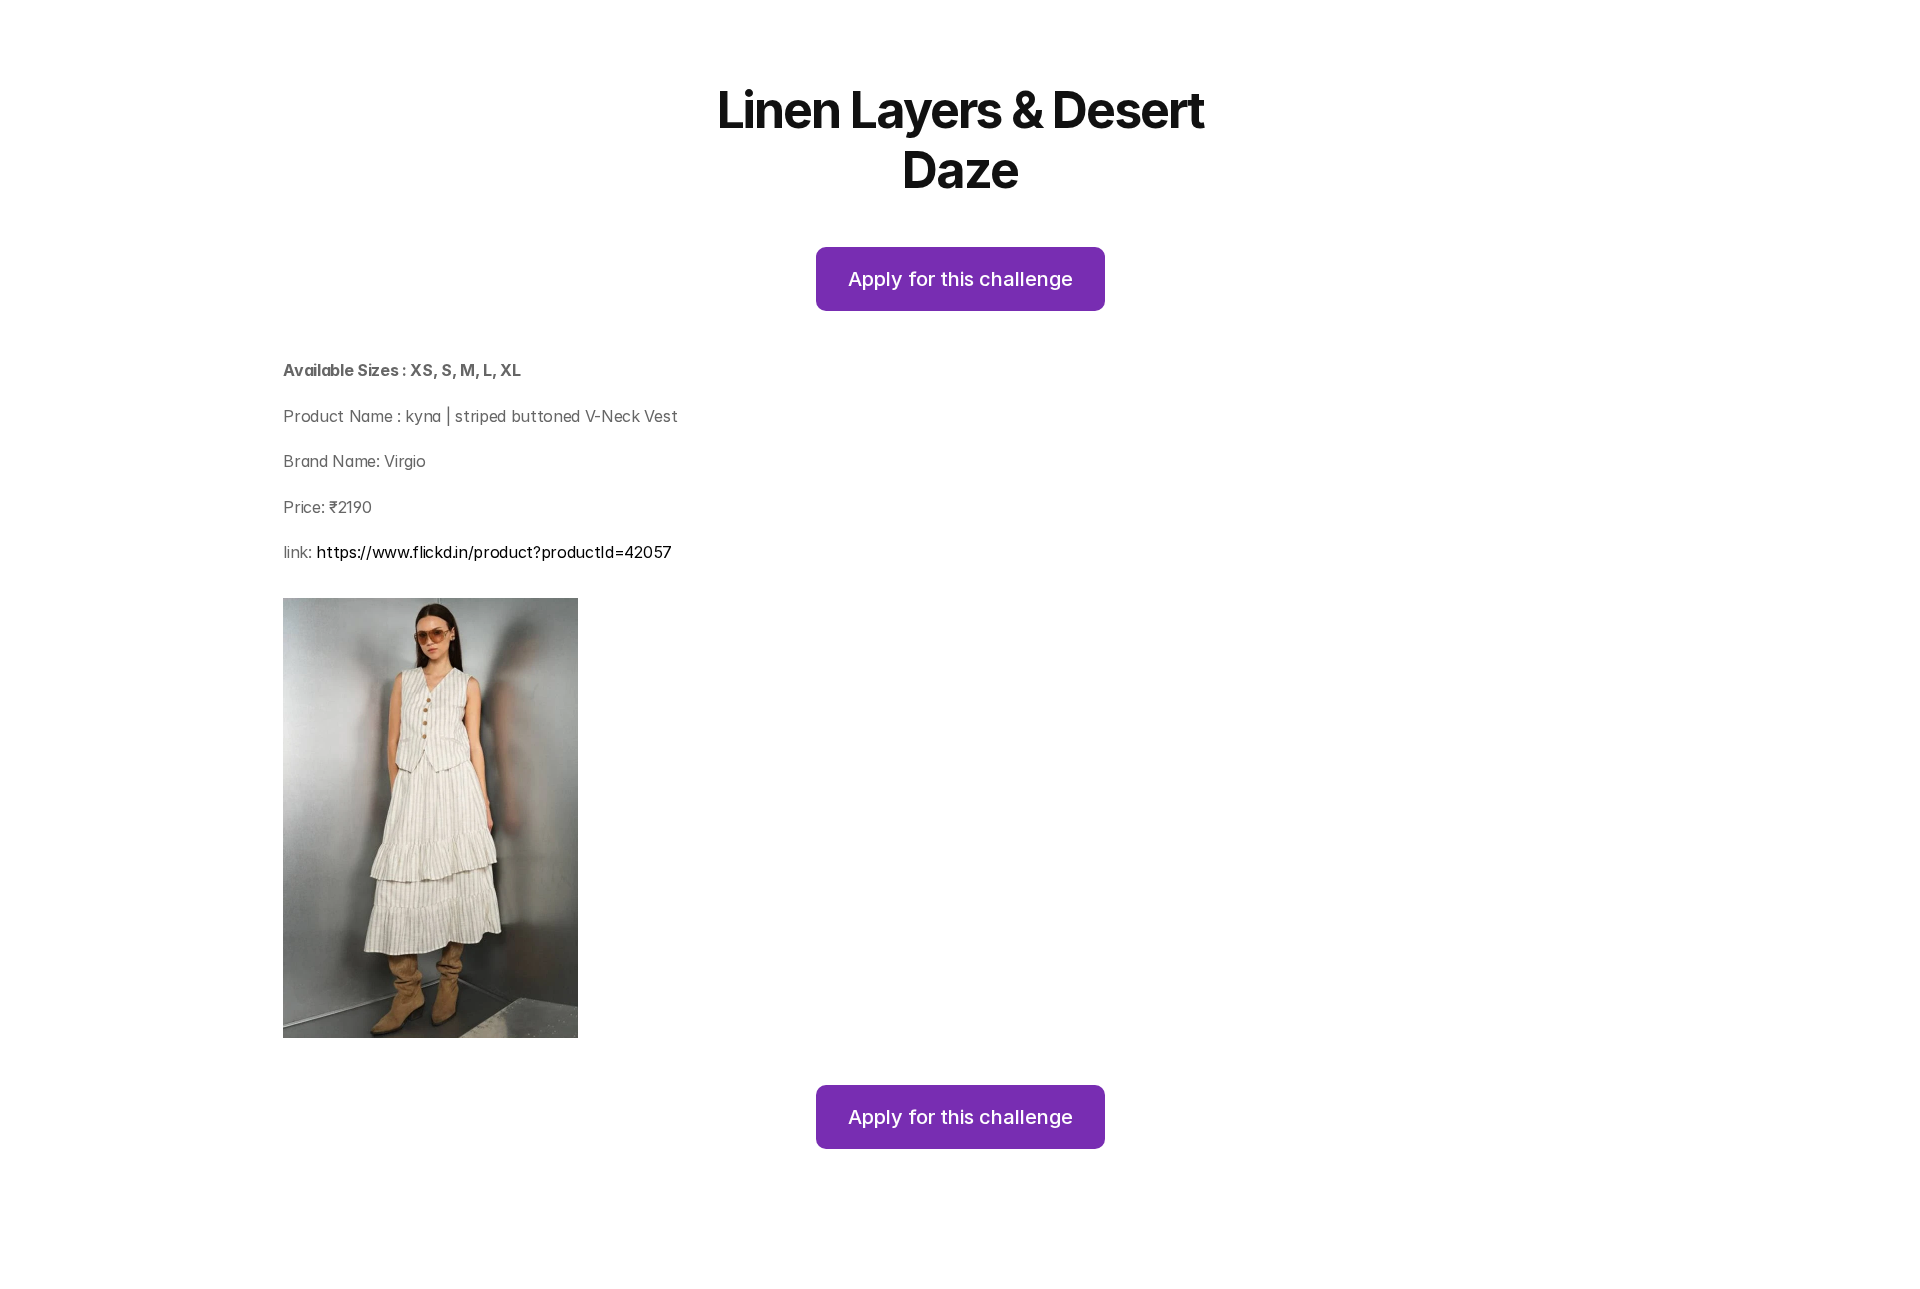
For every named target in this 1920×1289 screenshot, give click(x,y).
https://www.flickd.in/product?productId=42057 (494, 552)
